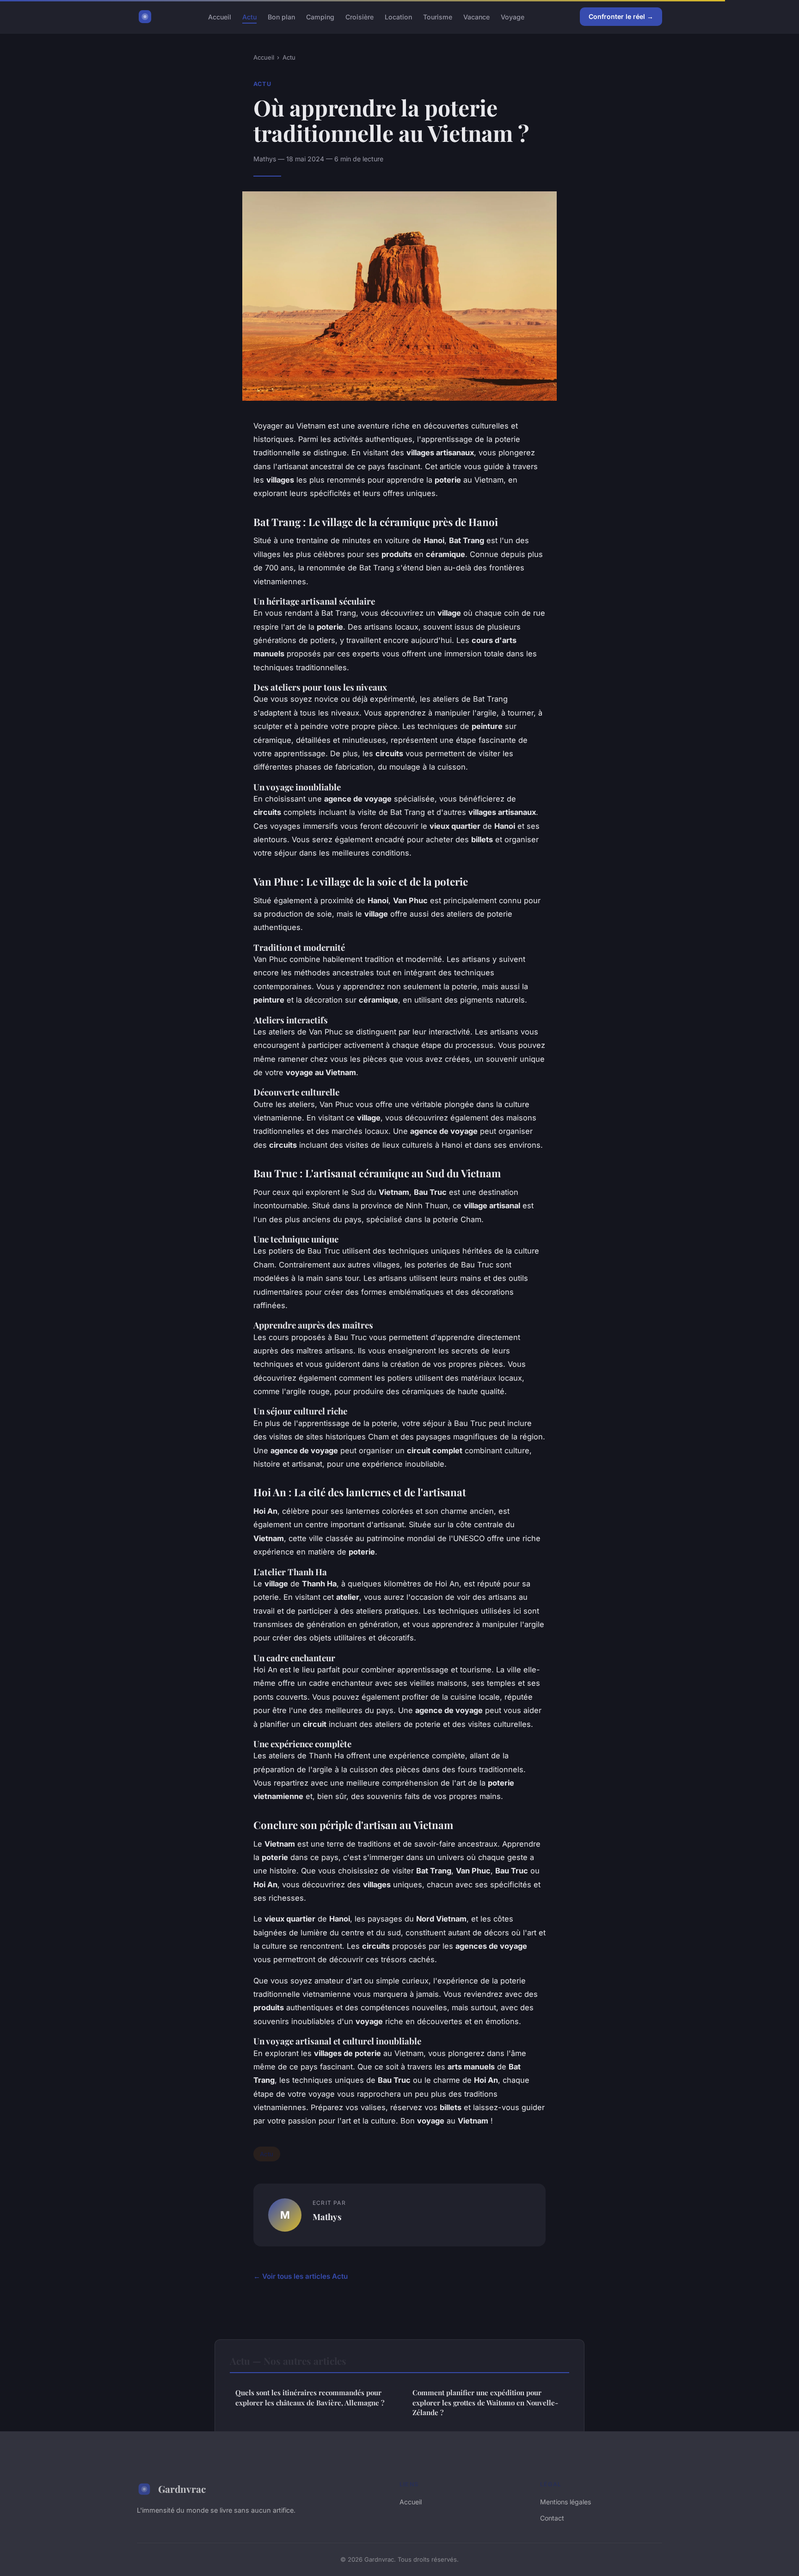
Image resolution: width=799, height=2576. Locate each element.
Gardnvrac (182, 2489)
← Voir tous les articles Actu (301, 2276)
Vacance (476, 16)
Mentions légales (565, 2502)
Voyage (513, 16)
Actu (249, 16)
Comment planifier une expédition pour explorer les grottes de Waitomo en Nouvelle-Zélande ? (485, 2402)
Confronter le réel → (621, 16)
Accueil (220, 16)
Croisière (360, 16)
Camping (320, 16)
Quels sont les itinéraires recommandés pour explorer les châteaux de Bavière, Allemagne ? (310, 2397)
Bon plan (281, 16)
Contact (552, 2518)
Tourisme (438, 16)
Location (398, 16)
